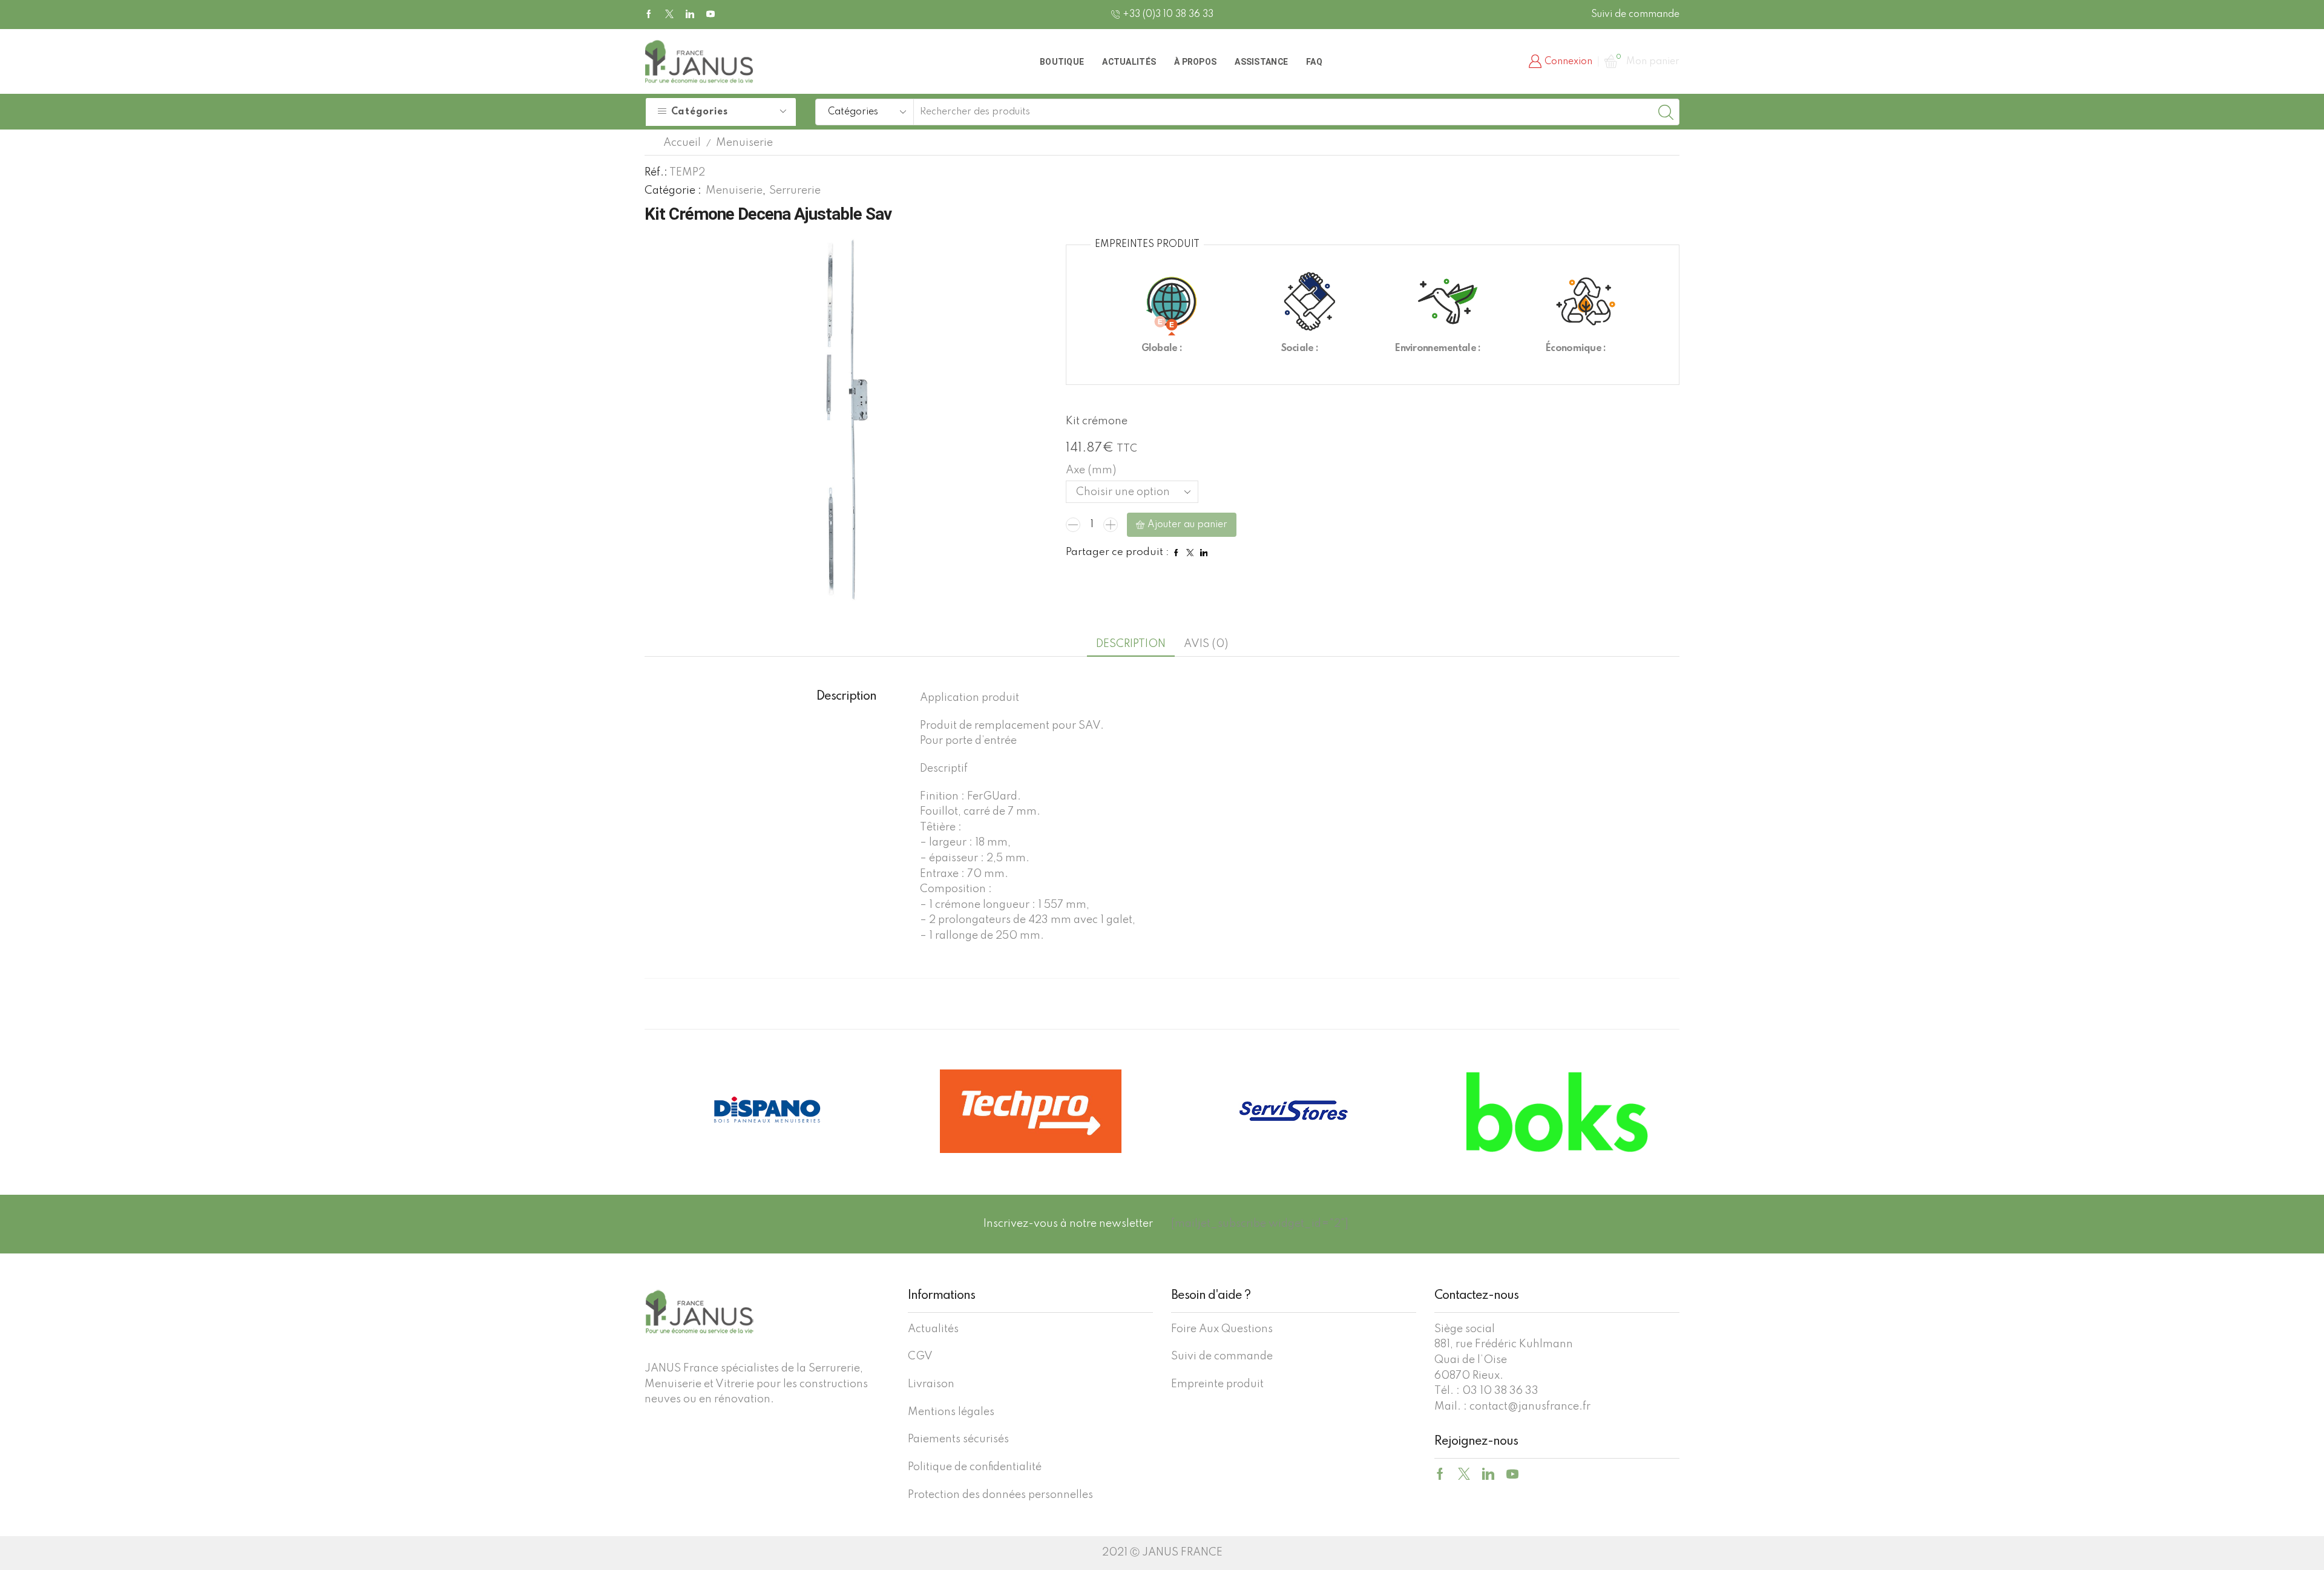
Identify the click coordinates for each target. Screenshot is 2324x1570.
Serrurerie (795, 191)
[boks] (1294, 1112)
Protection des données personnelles (1000, 1495)
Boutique (1062, 62)
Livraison (931, 1384)
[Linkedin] (690, 15)
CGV (920, 1356)
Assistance (1261, 62)
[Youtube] (711, 15)
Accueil (682, 143)
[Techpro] (767, 1111)
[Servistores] (1030, 1112)
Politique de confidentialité (975, 1467)
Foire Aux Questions (1222, 1329)
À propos (1195, 62)
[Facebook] (649, 15)
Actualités (1129, 62)
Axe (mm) (1091, 470)
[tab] (1131, 644)
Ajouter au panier (1187, 525)
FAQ (1314, 62)
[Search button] (1666, 112)
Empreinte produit (1217, 1384)
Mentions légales (951, 1412)
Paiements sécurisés (958, 1439)
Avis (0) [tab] (1206, 644)
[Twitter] (669, 15)
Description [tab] (1131, 644)
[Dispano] (1557, 1112)
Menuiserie (744, 143)
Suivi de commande (1635, 15)
